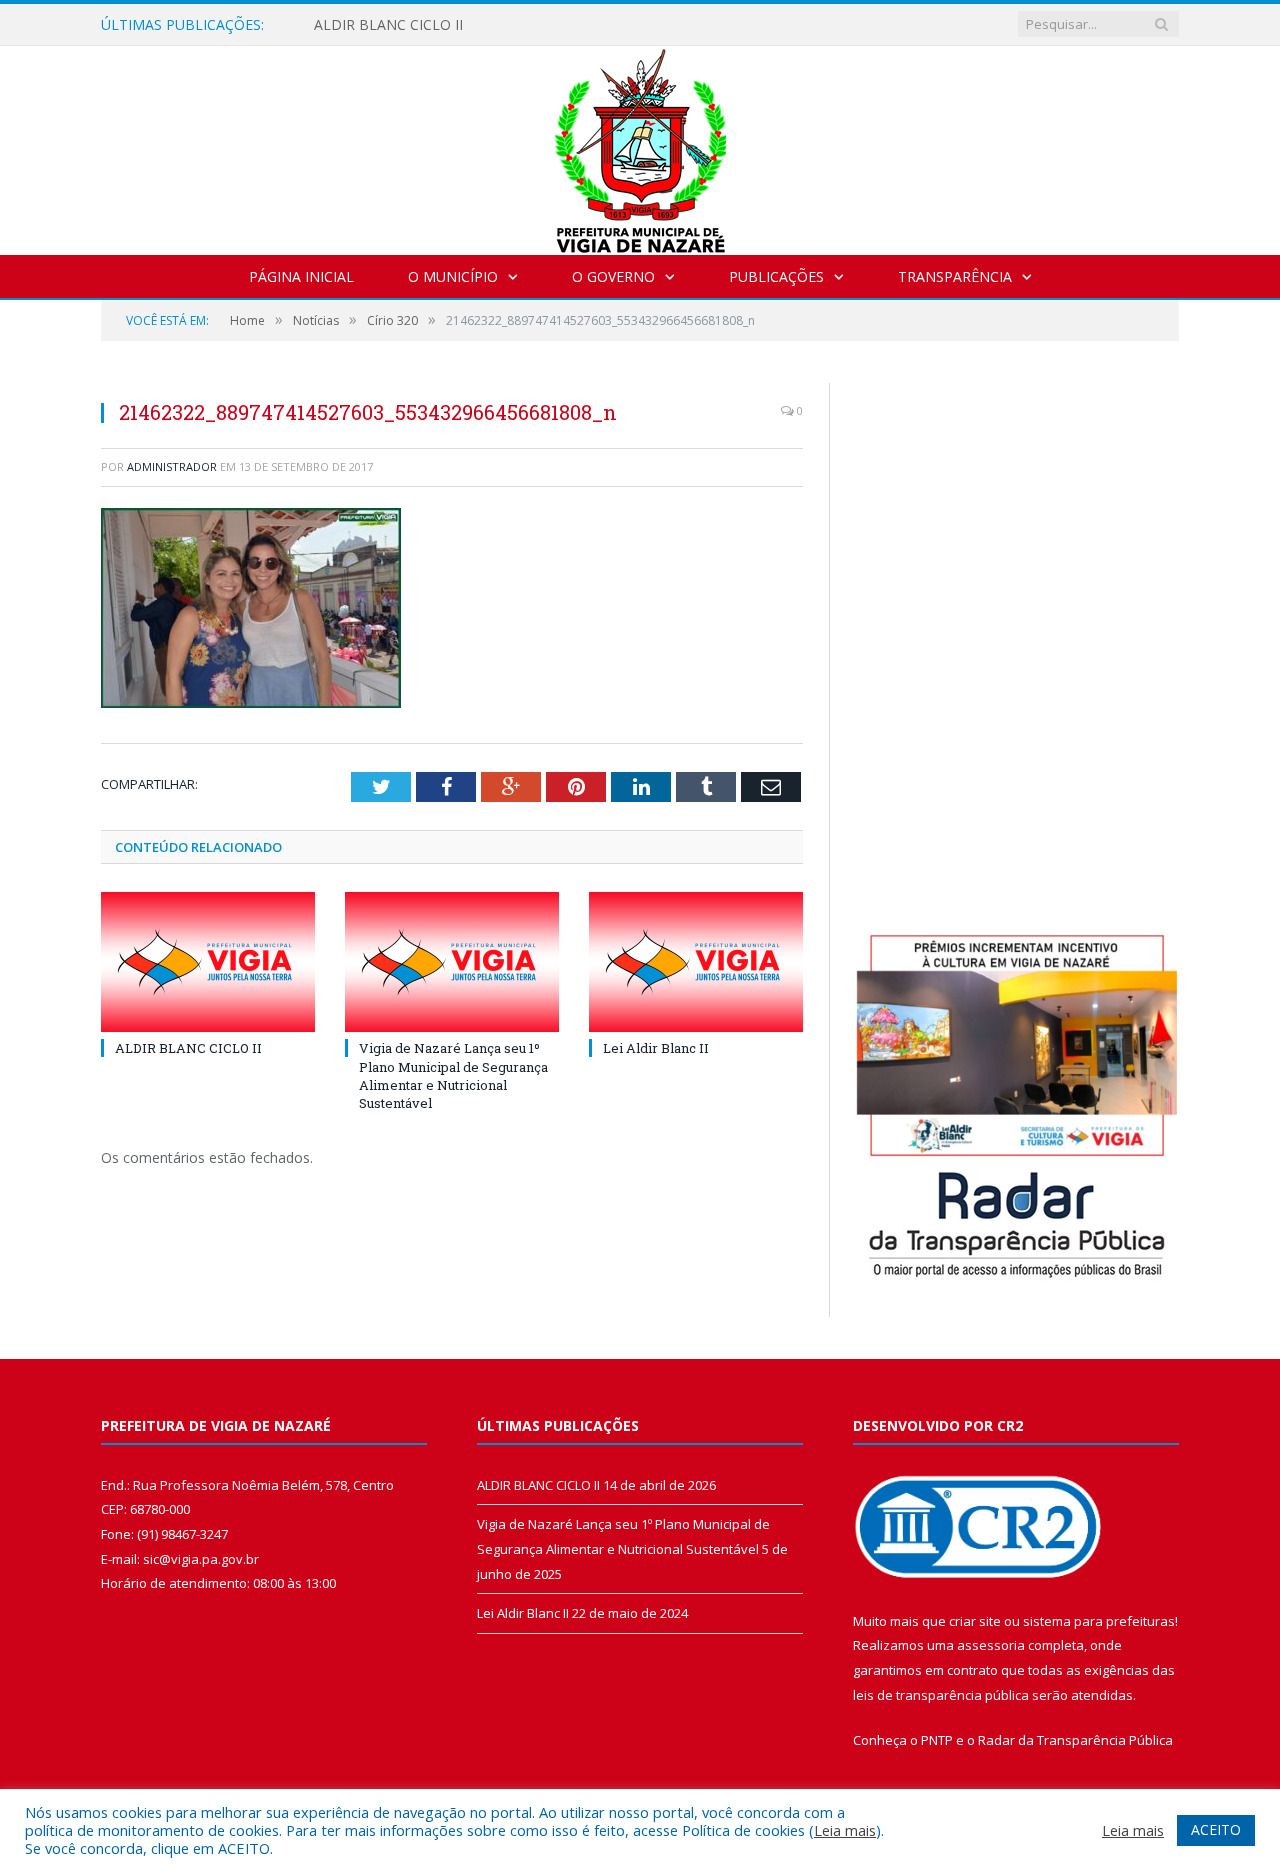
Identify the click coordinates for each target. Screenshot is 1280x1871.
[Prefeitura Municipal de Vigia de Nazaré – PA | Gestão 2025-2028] (640, 145)
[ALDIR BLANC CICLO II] (208, 962)
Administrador (172, 466)
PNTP (937, 1740)
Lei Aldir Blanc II (656, 1048)
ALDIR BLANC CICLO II (388, 25)
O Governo (613, 276)
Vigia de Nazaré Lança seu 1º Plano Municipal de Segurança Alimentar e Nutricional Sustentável (453, 1075)
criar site (975, 1621)
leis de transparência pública (941, 1695)
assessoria (991, 1645)
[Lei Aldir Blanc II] (696, 962)
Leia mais (845, 1830)
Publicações (776, 276)
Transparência (955, 276)
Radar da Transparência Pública (1075, 1740)
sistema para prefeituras (1099, 1621)
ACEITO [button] (1216, 1829)
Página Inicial (301, 276)
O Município (453, 276)
